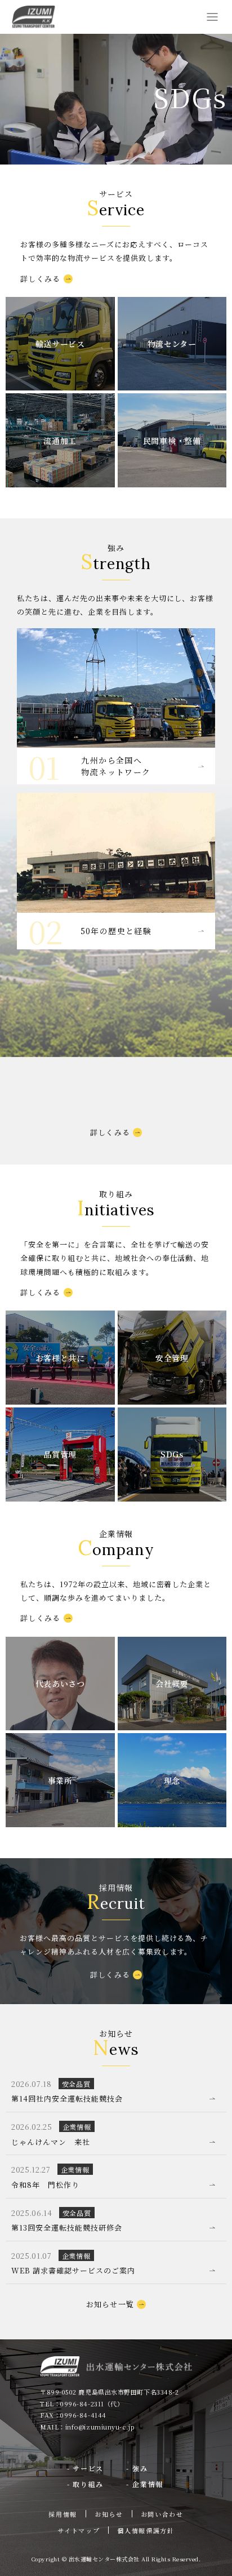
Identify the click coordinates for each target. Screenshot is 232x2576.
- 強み (137, 2468)
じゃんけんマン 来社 (51, 2142)
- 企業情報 (145, 2484)
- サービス (86, 2468)
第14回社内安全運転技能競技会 (67, 2098)
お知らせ (109, 2514)
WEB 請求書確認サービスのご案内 (73, 2270)
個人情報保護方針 (146, 2530)
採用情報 (63, 2514)
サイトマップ (79, 2530)
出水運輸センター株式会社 (34, 17)
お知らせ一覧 (110, 2304)
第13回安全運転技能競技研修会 (67, 2228)
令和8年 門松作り (45, 2185)
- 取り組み (86, 2484)
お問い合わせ (162, 2514)
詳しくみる (41, 279)
